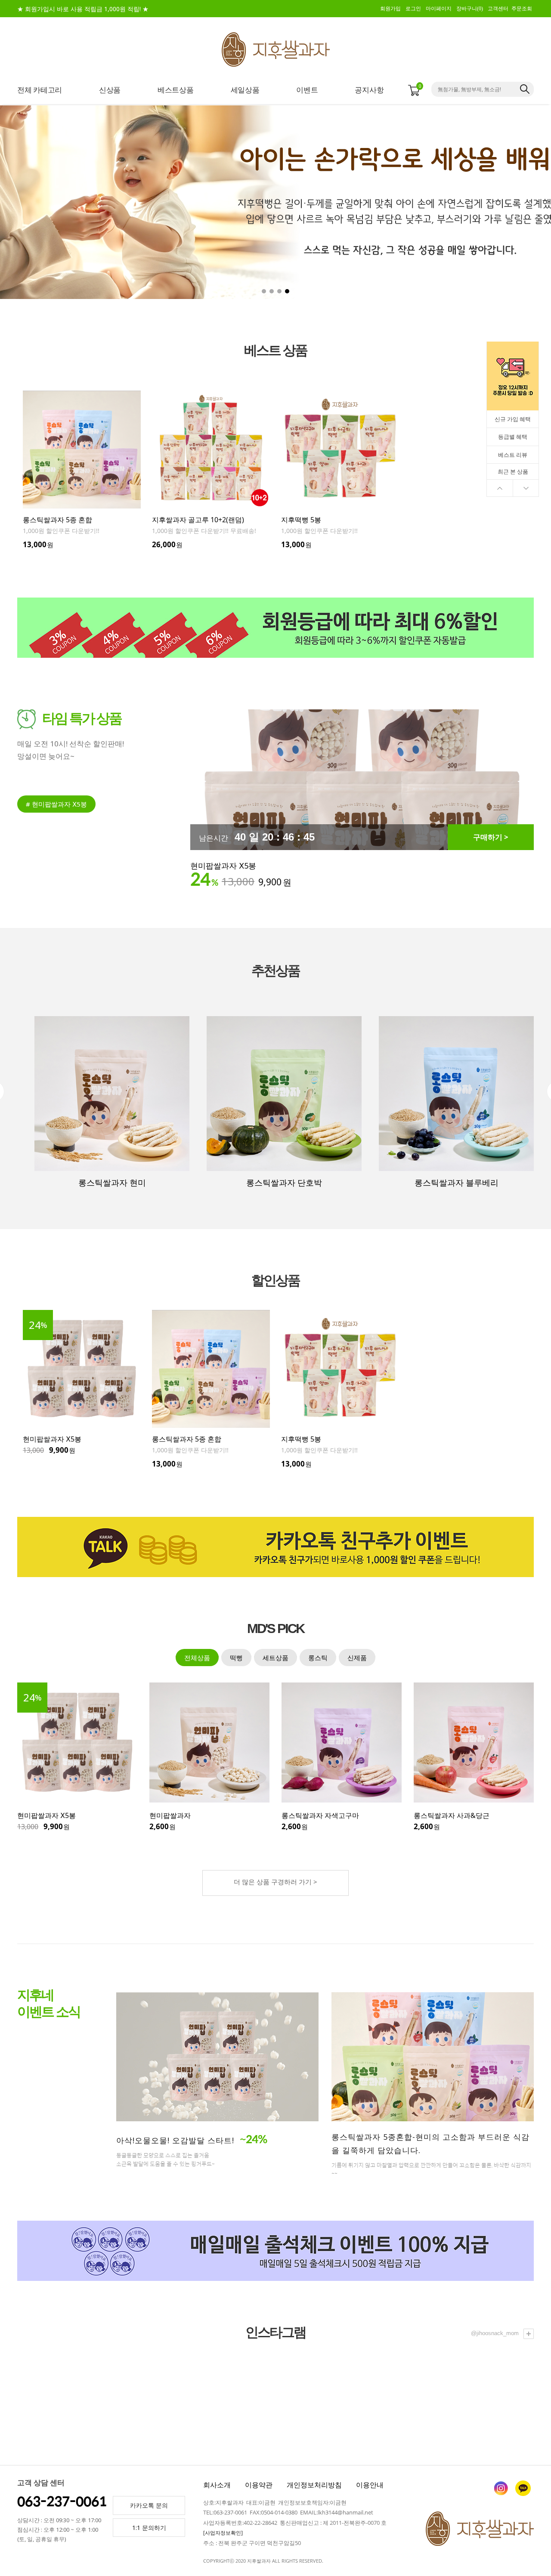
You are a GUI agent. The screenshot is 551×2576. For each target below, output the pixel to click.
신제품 (357, 1658)
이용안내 (370, 2485)
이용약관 (259, 2485)
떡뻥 (236, 1658)
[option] (82, 470)
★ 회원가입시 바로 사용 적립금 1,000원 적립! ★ (83, 9)
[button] (501, 202)
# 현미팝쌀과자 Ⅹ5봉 (56, 804)
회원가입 (390, 9)
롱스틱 (318, 1658)
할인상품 (275, 1280)
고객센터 (498, 9)
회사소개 (217, 2485)
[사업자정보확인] (223, 2533)
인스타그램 (275, 2332)
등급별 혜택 (513, 437)
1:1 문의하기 (149, 2528)
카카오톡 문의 (149, 2505)
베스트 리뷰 (513, 455)
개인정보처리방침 (314, 2485)
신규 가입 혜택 (513, 419)
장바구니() (470, 9)
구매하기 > (491, 837)
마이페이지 (439, 9)
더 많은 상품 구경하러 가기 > (275, 1882)
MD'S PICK (275, 1629)
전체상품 (197, 1658)
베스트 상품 (275, 350)
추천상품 (275, 971)
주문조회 (522, 9)
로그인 (413, 9)
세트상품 (275, 1658)
